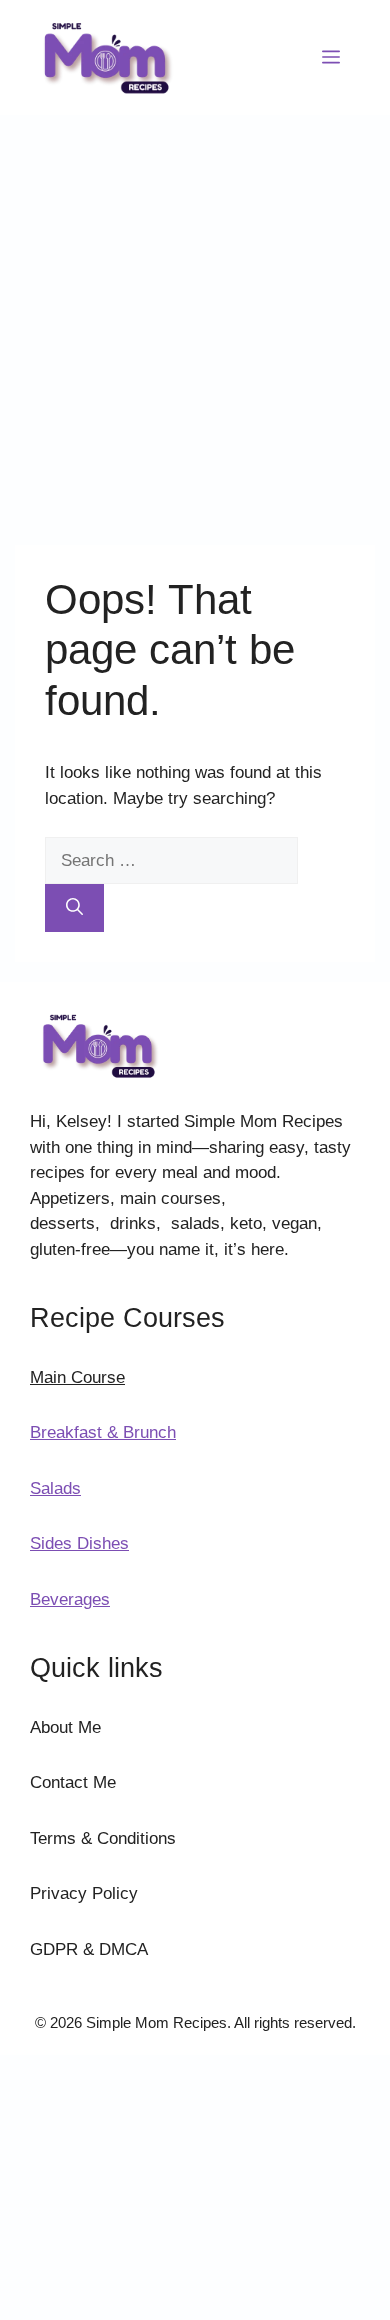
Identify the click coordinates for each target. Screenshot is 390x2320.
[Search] (74, 908)
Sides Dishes (79, 1543)
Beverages (70, 1599)
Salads (55, 1488)
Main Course (77, 1377)
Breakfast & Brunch (103, 1432)
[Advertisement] (195, 320)
